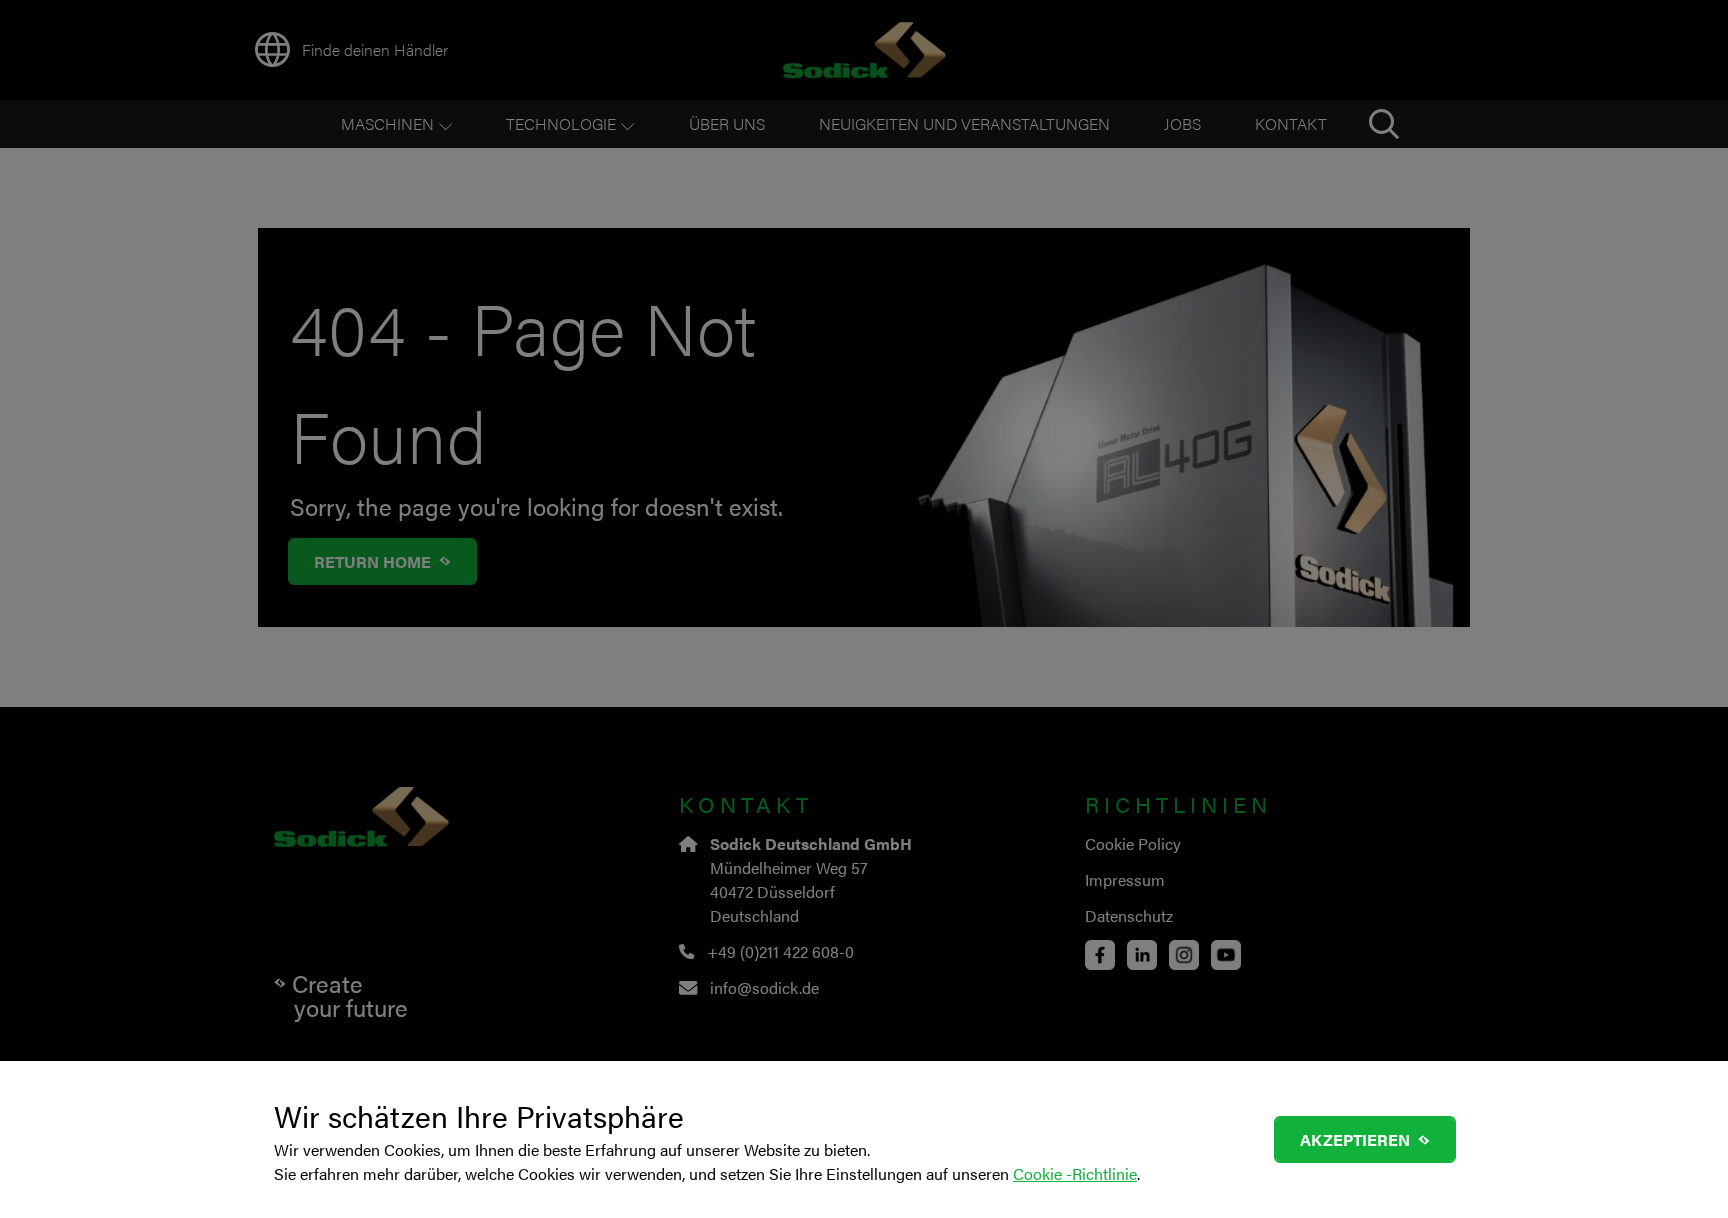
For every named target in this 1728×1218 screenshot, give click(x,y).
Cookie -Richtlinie (1075, 1173)
